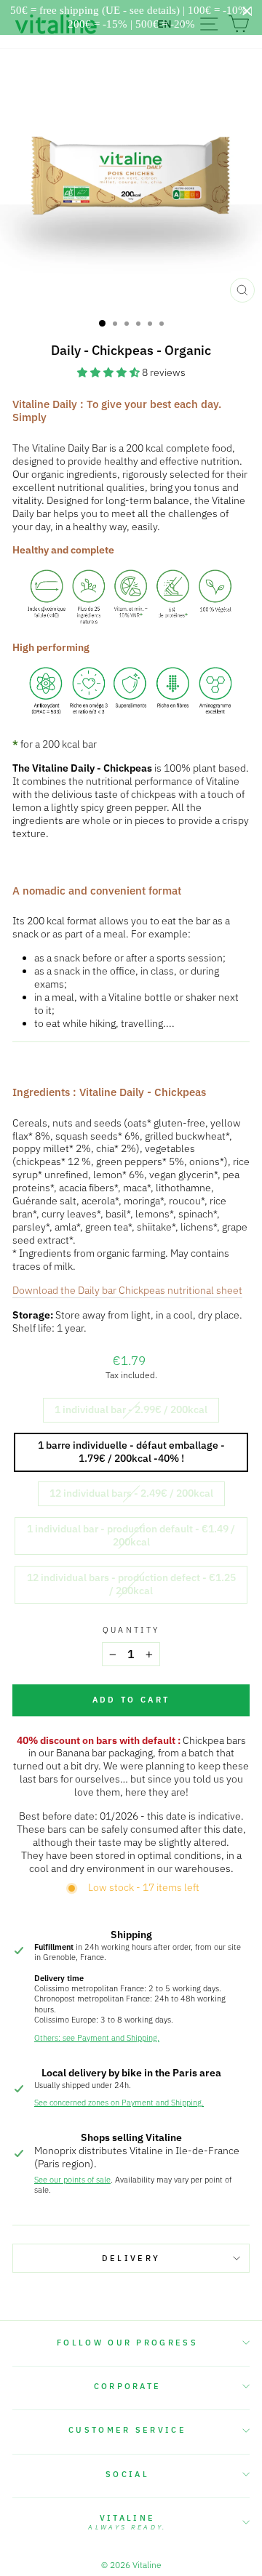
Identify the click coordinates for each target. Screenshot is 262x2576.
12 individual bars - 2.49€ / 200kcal (131, 1493)
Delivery (131, 2258)
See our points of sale (72, 2180)
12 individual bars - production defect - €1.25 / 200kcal (131, 1584)
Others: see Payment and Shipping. (97, 2038)
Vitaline (127, 2522)
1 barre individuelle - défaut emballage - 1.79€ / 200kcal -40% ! (131, 1452)
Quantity (131, 1630)
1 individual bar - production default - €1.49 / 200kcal (131, 1535)
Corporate (128, 2386)
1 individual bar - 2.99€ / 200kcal (131, 1409)
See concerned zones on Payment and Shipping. (119, 2103)
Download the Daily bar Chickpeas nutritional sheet (127, 1291)
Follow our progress (127, 2343)
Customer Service (127, 2430)
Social (127, 2474)
